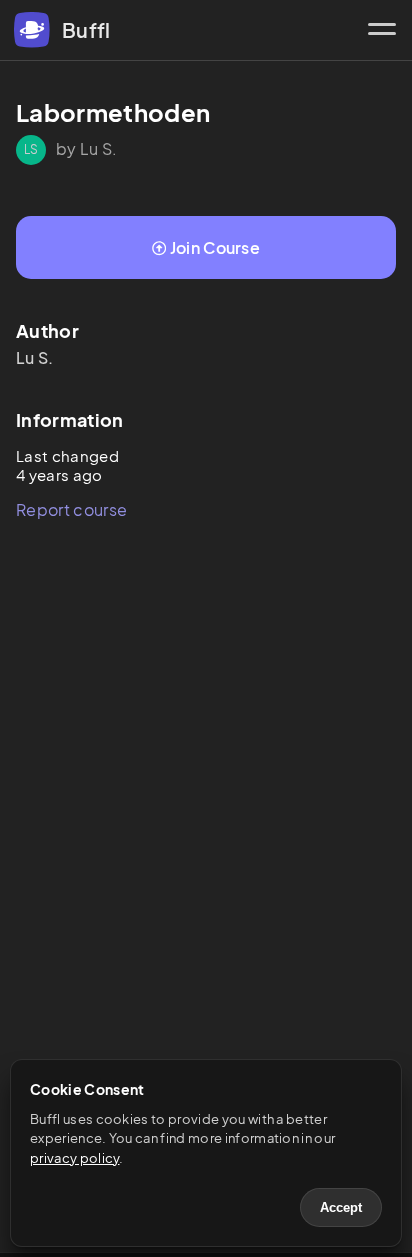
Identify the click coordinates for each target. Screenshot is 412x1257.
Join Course (215, 247)
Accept (341, 1207)
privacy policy (74, 1158)
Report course (71, 509)
